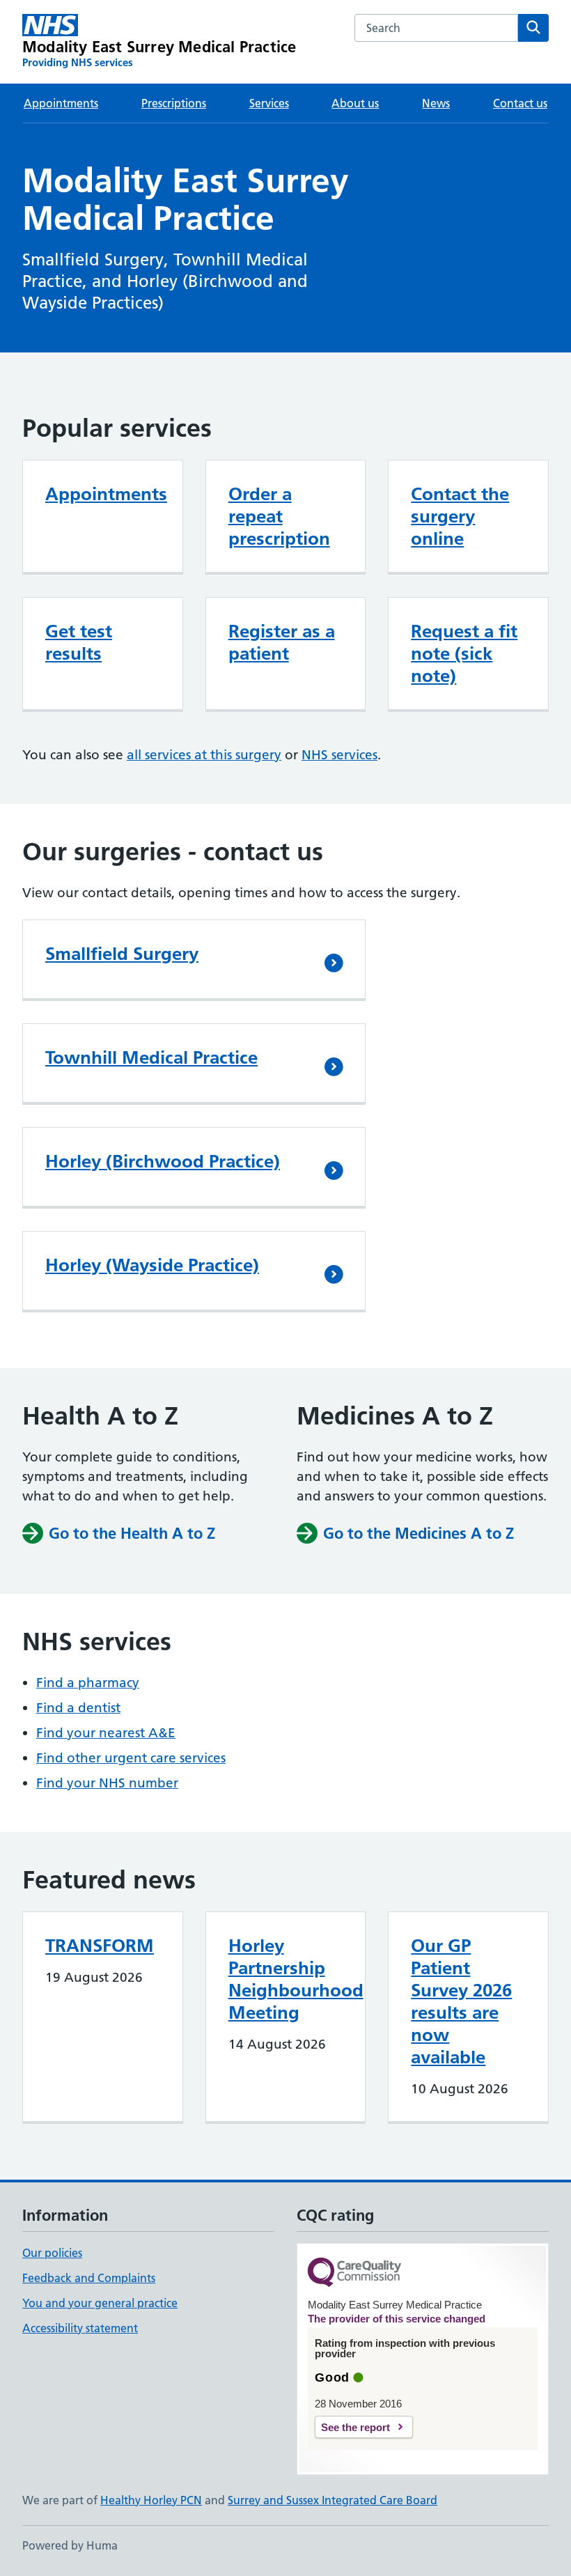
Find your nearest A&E (106, 1733)
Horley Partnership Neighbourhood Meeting (296, 1979)
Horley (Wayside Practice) (152, 1265)
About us (355, 103)
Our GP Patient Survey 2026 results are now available (461, 2001)
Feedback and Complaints (89, 2278)
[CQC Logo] (354, 2273)
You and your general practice (100, 2303)
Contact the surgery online (460, 516)
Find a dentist (78, 1708)
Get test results (79, 642)
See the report (355, 2427)
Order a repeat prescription (279, 516)
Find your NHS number (107, 1783)
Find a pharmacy (88, 1683)
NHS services (339, 755)
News (436, 103)
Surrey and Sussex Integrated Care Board (333, 2500)
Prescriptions (174, 103)
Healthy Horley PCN (151, 2500)
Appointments (61, 103)
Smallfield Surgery (122, 954)
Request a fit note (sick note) (464, 653)
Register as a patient (282, 642)
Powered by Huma (70, 2545)
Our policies (52, 2253)
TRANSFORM (100, 1946)
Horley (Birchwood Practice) (163, 1161)
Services (269, 103)
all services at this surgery (204, 755)
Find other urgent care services (131, 1758)
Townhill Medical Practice (151, 1057)
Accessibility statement (80, 2328)
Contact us (520, 103)
